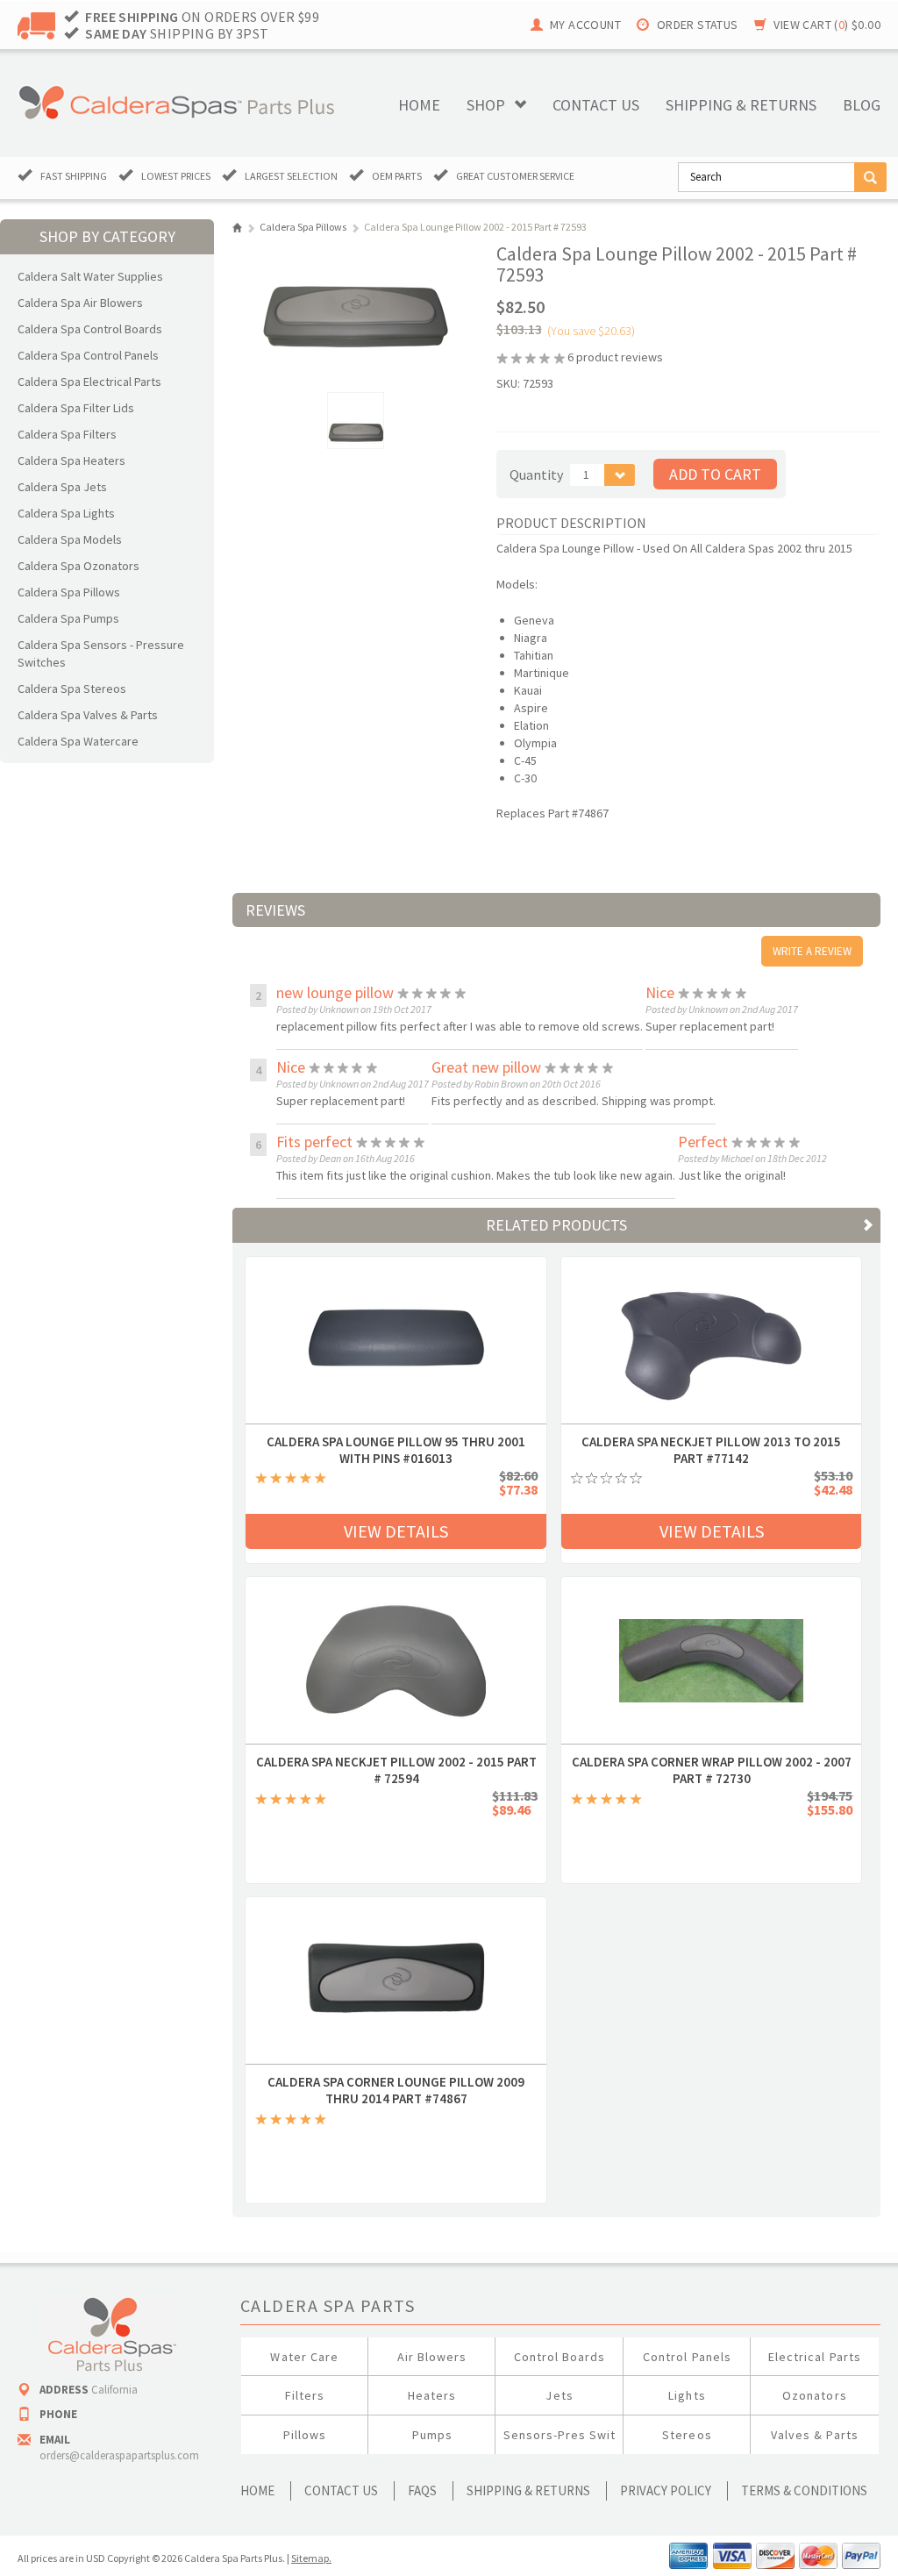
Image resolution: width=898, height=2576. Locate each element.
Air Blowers (432, 2357)
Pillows (305, 2435)
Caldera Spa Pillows (69, 592)
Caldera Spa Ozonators (78, 566)
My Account (585, 25)
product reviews (615, 357)
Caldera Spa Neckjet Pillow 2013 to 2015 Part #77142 (711, 1442)
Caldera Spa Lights (66, 513)
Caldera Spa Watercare (78, 741)
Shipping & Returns (528, 2490)
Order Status (698, 25)
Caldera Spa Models (70, 539)
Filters (305, 2395)
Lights (687, 2395)
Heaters (432, 2395)
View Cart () (827, 25)
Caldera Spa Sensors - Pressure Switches (101, 653)
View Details (396, 1531)
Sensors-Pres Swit (560, 2435)
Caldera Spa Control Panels (88, 355)
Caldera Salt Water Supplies (90, 276)
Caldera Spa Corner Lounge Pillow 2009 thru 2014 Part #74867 (396, 2082)
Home (419, 105)
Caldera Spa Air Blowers (80, 303)
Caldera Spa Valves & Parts (88, 715)
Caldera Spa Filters (67, 434)
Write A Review (812, 951)
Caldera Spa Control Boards (90, 329)
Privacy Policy (666, 2490)
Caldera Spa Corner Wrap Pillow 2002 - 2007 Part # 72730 (712, 1762)
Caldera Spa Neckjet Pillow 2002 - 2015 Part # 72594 (396, 1762)
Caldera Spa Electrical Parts (89, 382)
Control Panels (687, 2357)
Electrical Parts (815, 2357)
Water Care (304, 2357)
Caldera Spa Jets (62, 487)
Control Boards (560, 2357)
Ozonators (814, 2395)
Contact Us (341, 2490)
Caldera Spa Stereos (72, 689)
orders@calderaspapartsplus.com (119, 2455)
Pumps (432, 2435)
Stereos (687, 2435)
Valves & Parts (815, 2435)
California (114, 2390)
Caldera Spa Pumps (68, 618)
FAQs (422, 2490)
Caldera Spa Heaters (71, 460)
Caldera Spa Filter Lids (76, 408)
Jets (559, 2395)
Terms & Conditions (804, 2490)
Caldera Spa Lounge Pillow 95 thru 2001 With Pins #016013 (396, 1442)
